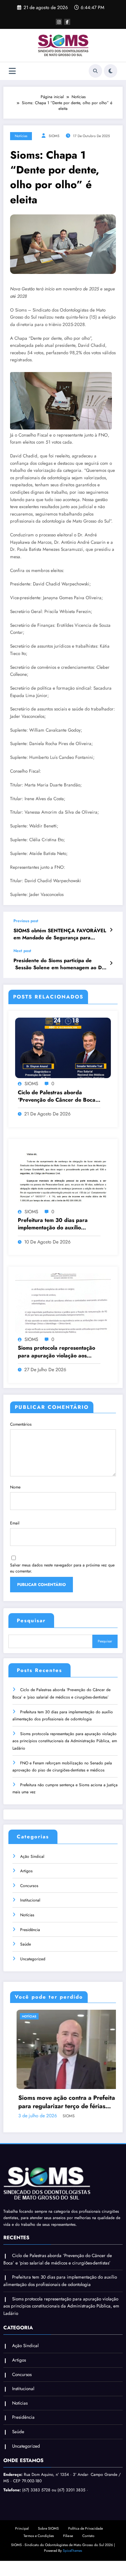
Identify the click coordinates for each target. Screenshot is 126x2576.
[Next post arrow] (111, 963)
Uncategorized (33, 1959)
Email (15, 1523)
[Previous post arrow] (111, 930)
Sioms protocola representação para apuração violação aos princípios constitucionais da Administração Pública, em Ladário (56, 1352)
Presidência (30, 1930)
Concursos (29, 1886)
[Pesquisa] (95, 71)
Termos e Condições (39, 2531)
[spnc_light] (111, 71)
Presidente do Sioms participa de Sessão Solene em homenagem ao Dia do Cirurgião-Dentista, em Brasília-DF (60, 964)
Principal (22, 2524)
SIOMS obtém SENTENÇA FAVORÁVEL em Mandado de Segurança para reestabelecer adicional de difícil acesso (61, 934)
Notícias (21, 136)
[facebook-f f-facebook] (67, 22)
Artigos (26, 1871)
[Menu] (12, 71)
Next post (22, 951)
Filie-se (68, 2531)
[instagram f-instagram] (59, 22)
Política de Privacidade (86, 2524)
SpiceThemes (72, 2546)
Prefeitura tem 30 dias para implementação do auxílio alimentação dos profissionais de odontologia (58, 1224)
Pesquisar (31, 1621)
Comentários (21, 1424)
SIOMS (54, 136)
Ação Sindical (32, 1856)
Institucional (30, 1900)
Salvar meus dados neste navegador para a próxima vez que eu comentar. (62, 1568)
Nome (15, 1487)
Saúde (26, 1944)
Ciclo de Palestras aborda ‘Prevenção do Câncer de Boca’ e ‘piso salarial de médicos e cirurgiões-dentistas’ (57, 1096)
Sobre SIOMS (48, 2524)
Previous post (26, 921)
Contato (88, 2531)
